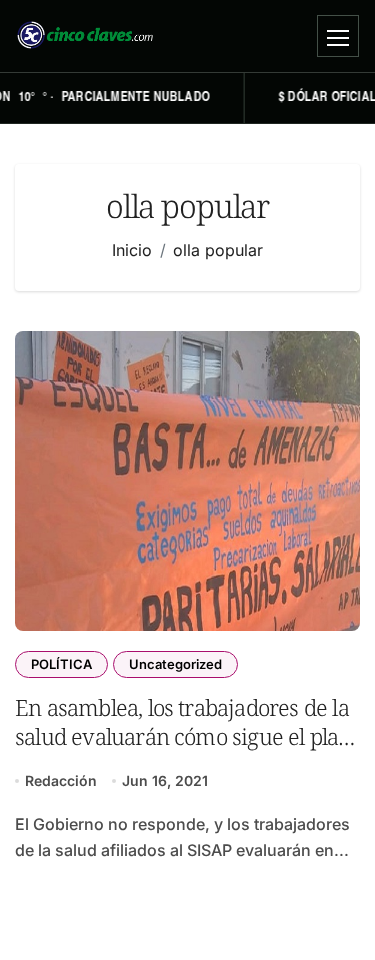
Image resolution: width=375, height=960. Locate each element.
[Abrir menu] (338, 36)
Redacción (61, 780)
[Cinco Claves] (85, 36)
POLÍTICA (61, 664)
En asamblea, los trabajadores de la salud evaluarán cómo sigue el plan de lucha (183, 736)
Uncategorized (175, 664)
